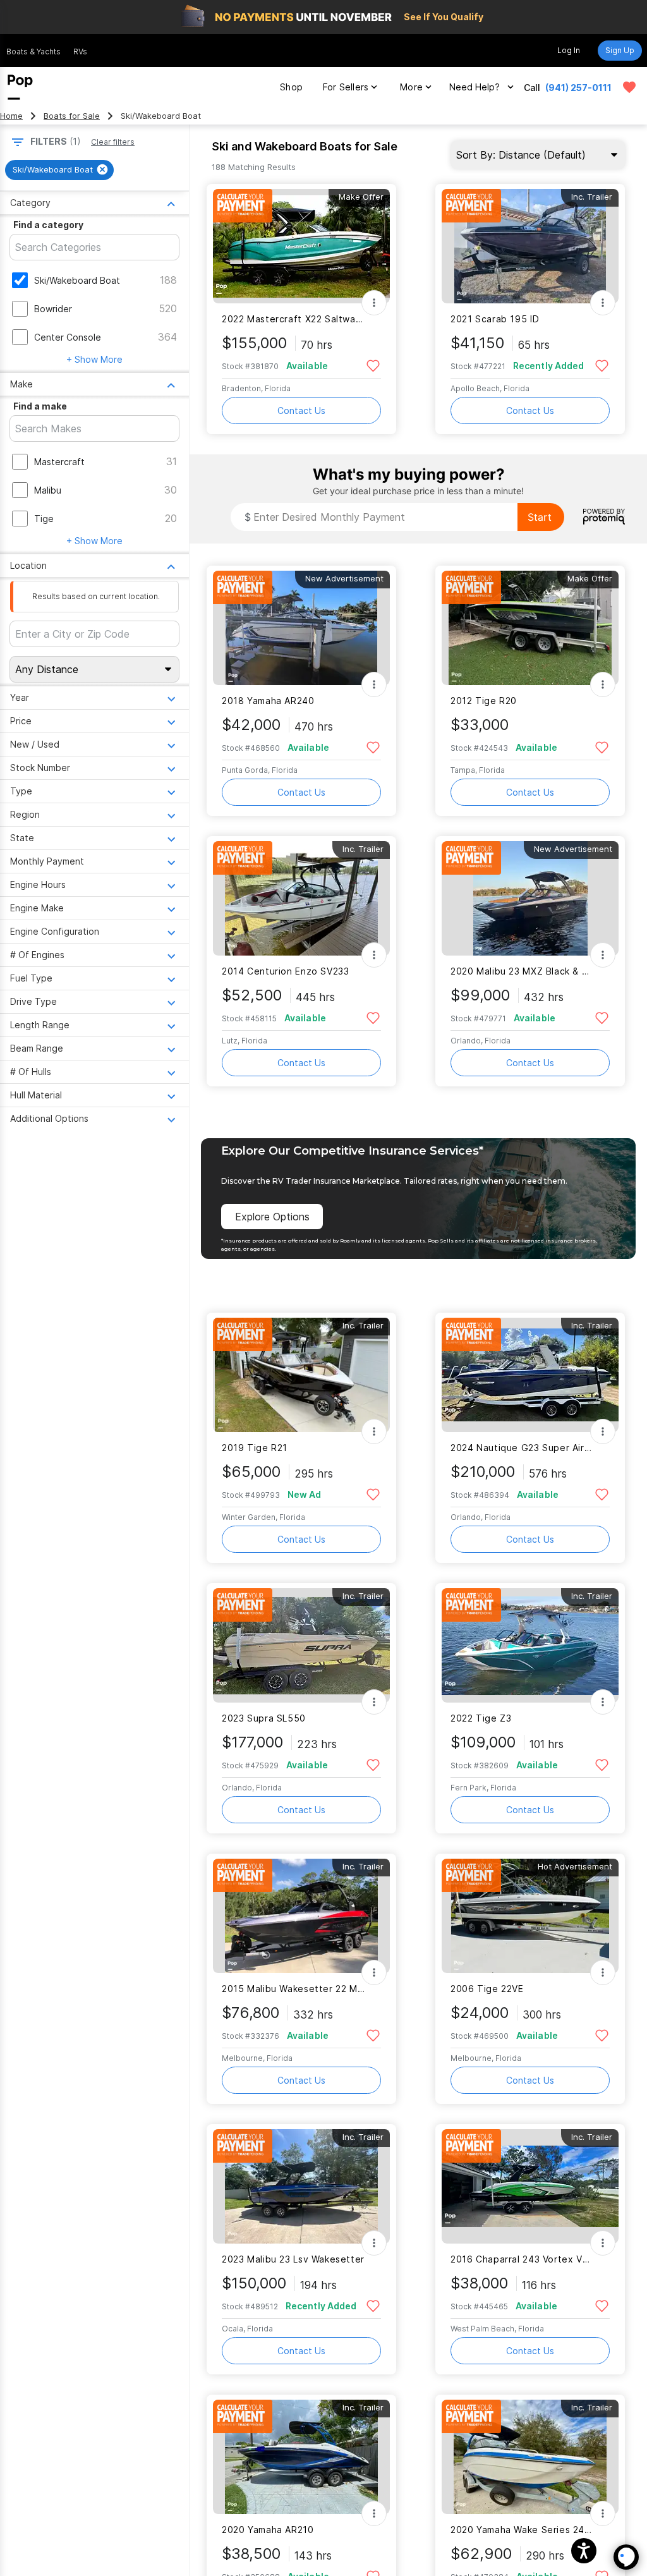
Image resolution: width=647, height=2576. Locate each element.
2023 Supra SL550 (264, 1718)
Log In (569, 50)
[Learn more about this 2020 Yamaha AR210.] (301, 2457)
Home (11, 116)
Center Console (68, 337)
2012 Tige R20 (484, 701)
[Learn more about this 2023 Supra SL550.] (301, 1645)
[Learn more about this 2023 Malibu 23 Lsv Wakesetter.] (301, 2186)
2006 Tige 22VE (487, 1989)
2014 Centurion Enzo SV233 (286, 971)
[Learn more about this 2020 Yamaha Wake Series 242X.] (530, 2457)
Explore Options (272, 1217)
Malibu (48, 490)
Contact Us (301, 410)
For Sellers (346, 87)
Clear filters (113, 142)
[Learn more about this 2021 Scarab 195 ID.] (530, 246)
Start (540, 517)
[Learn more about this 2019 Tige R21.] (301, 1375)
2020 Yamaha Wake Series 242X (522, 2530)
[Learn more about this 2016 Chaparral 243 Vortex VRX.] (530, 2186)
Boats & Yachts (33, 52)
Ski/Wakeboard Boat (77, 280)
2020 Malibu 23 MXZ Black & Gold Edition (522, 971)
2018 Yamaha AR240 (268, 701)
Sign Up (620, 50)
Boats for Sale (72, 116)
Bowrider (53, 309)
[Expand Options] (374, 303)
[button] (584, 2551)
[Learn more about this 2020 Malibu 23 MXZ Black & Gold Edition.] (530, 898)
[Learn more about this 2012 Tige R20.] (530, 628)
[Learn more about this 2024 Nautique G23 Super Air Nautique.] (530, 1375)
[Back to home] (20, 87)
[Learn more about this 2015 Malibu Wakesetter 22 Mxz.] (301, 1916)
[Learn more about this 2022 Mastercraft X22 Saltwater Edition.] (301, 246)
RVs (80, 52)
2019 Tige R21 (255, 1448)
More (411, 87)
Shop (291, 87)
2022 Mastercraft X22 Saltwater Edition (293, 319)
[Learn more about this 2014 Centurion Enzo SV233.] (301, 898)
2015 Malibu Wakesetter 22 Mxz (293, 1989)
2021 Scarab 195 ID (495, 319)
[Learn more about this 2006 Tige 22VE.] (530, 1916)
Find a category (48, 225)
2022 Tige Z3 (481, 1718)
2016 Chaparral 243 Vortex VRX (522, 2259)
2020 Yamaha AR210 (268, 2530)
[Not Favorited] (373, 365)
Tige (44, 519)
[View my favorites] (629, 87)
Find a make (40, 406)
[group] (59, 170)
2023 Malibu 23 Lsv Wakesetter (293, 2259)
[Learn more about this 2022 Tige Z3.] (530, 1645)
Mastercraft (59, 462)
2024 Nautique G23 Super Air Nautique (522, 1448)
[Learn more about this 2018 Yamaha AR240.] (301, 628)
